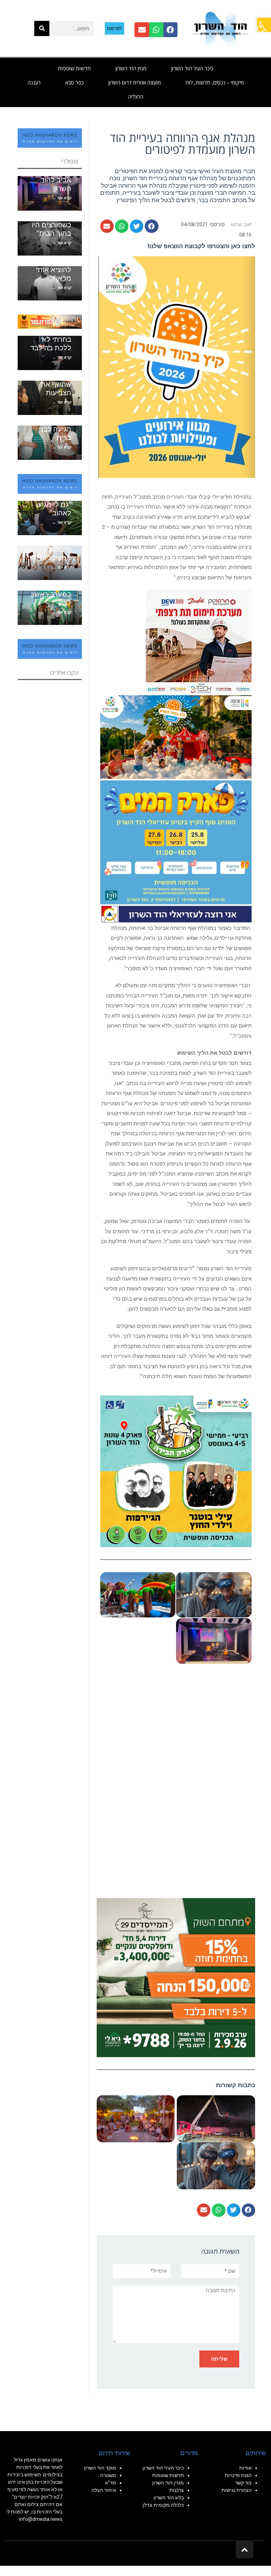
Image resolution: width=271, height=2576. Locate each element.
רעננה (34, 82)
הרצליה (136, 96)
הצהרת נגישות (237, 2490)
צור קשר (243, 2483)
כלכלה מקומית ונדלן (163, 2505)
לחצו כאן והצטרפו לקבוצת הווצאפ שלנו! (201, 246)
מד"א (110, 2483)
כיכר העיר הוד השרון (192, 68)
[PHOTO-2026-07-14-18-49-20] (199, 642)
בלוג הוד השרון (169, 2498)
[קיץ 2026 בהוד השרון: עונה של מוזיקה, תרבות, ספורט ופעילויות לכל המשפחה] (177, 367)
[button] (264, 25)
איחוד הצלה (104, 2490)
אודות (245, 2468)
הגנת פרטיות (238, 2475)
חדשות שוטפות (74, 68)
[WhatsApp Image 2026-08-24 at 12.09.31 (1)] (176, 1782)
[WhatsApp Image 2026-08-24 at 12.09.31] (176, 808)
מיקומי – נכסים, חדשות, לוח (215, 82)
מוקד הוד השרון (100, 2468)
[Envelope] (142, 30)
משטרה (108, 2475)
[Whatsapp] (156, 30)
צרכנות (177, 2490)
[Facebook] (170, 30)
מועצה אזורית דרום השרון (135, 82)
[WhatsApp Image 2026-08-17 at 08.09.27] (176, 1977)
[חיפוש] (42, 28)
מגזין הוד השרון (131, 68)
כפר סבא (74, 82)
